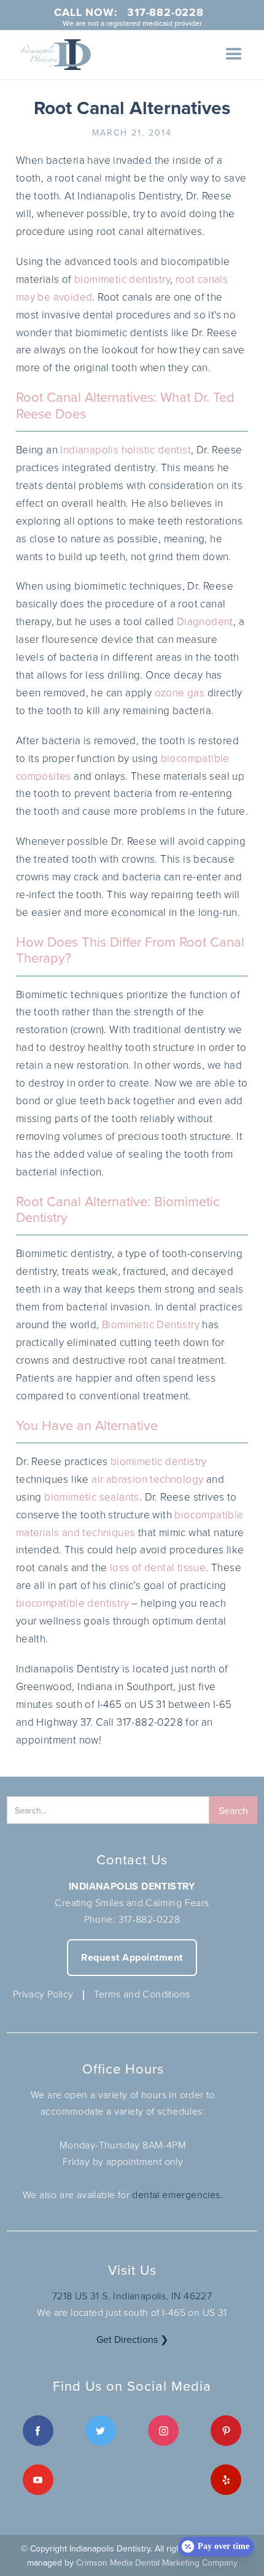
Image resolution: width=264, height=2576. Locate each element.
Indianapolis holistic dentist (126, 449)
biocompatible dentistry (72, 1603)
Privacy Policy (43, 1994)
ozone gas (180, 692)
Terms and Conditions (142, 1994)
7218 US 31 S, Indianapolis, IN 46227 (132, 2296)
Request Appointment (132, 1957)
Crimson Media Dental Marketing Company (157, 2563)
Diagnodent (205, 621)
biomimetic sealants (92, 1497)
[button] (234, 55)
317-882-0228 (149, 1919)
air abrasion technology (147, 1479)
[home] (53, 55)
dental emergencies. (177, 2194)
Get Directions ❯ (132, 2339)
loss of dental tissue (158, 1567)
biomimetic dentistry (122, 279)
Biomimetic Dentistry (151, 1324)
